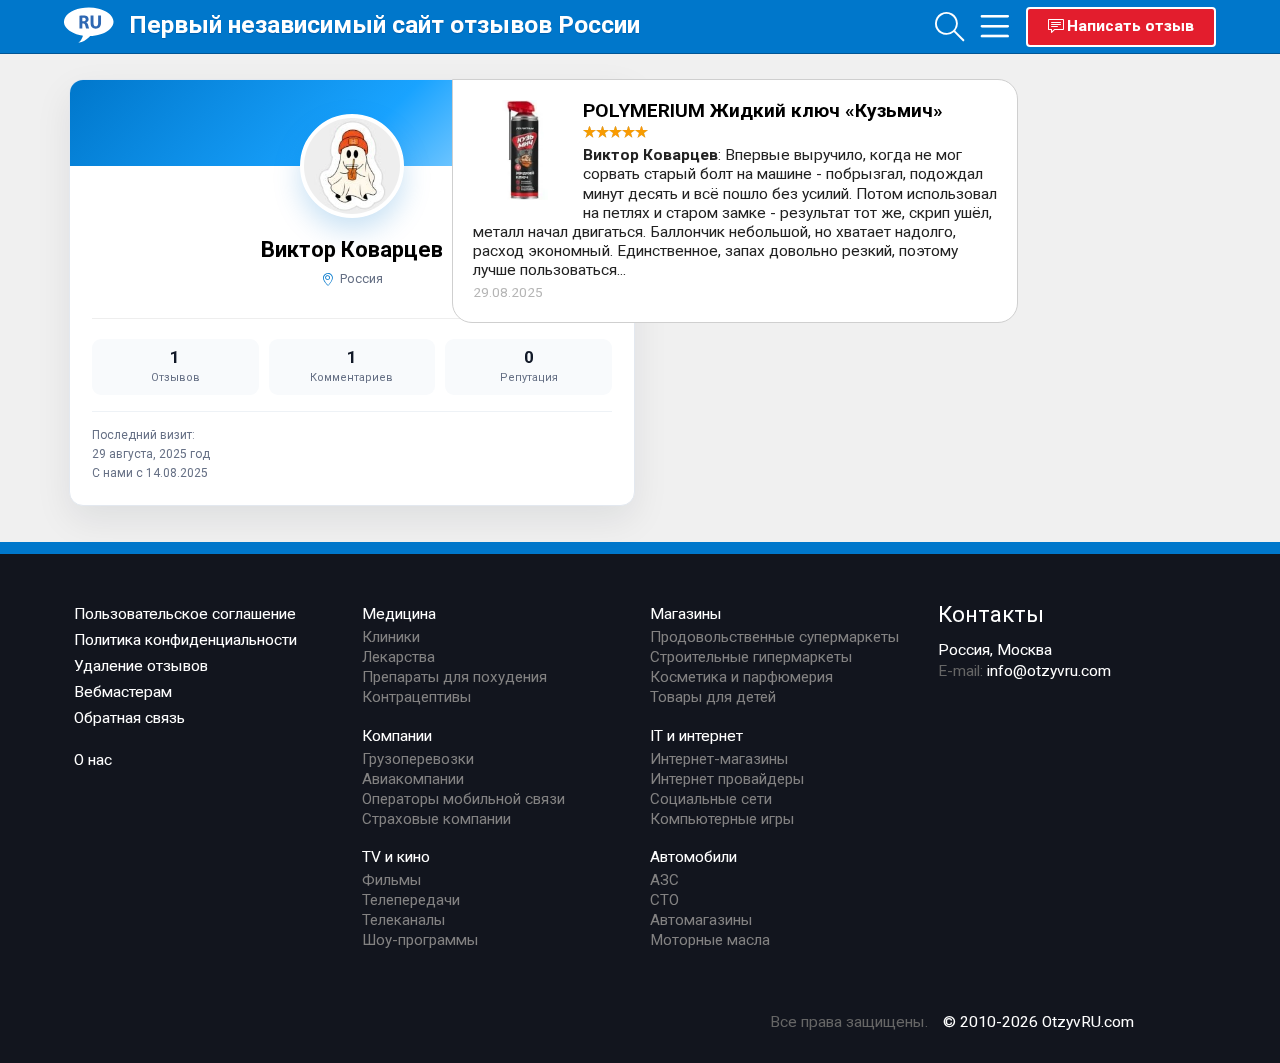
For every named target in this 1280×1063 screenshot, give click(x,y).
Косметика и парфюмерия (741, 677)
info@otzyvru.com (1049, 671)
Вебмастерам (123, 692)
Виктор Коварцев (352, 249)
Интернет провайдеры (727, 779)
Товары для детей (713, 697)
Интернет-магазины (719, 759)
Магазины (686, 614)
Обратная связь (129, 718)
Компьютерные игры (722, 819)
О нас (93, 760)
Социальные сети (711, 799)
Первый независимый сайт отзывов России (384, 24)
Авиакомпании (413, 779)
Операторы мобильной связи (463, 799)
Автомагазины (701, 920)
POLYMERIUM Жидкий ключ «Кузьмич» (763, 110)
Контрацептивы (416, 697)
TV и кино (396, 857)
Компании (397, 736)
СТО (664, 900)
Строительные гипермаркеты (751, 657)
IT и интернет (696, 736)
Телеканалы (403, 920)
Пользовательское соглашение (185, 614)
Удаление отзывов (141, 666)
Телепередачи (411, 900)
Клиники (391, 637)
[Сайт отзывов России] (96, 25)
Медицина (399, 614)
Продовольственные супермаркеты (774, 637)
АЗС (664, 880)
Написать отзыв (1130, 26)
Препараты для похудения (454, 677)
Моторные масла (710, 940)
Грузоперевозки (418, 759)
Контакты (991, 614)
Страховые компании (436, 819)
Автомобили (693, 857)
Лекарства (398, 657)
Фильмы (391, 880)
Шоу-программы (420, 940)
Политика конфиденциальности (185, 640)
